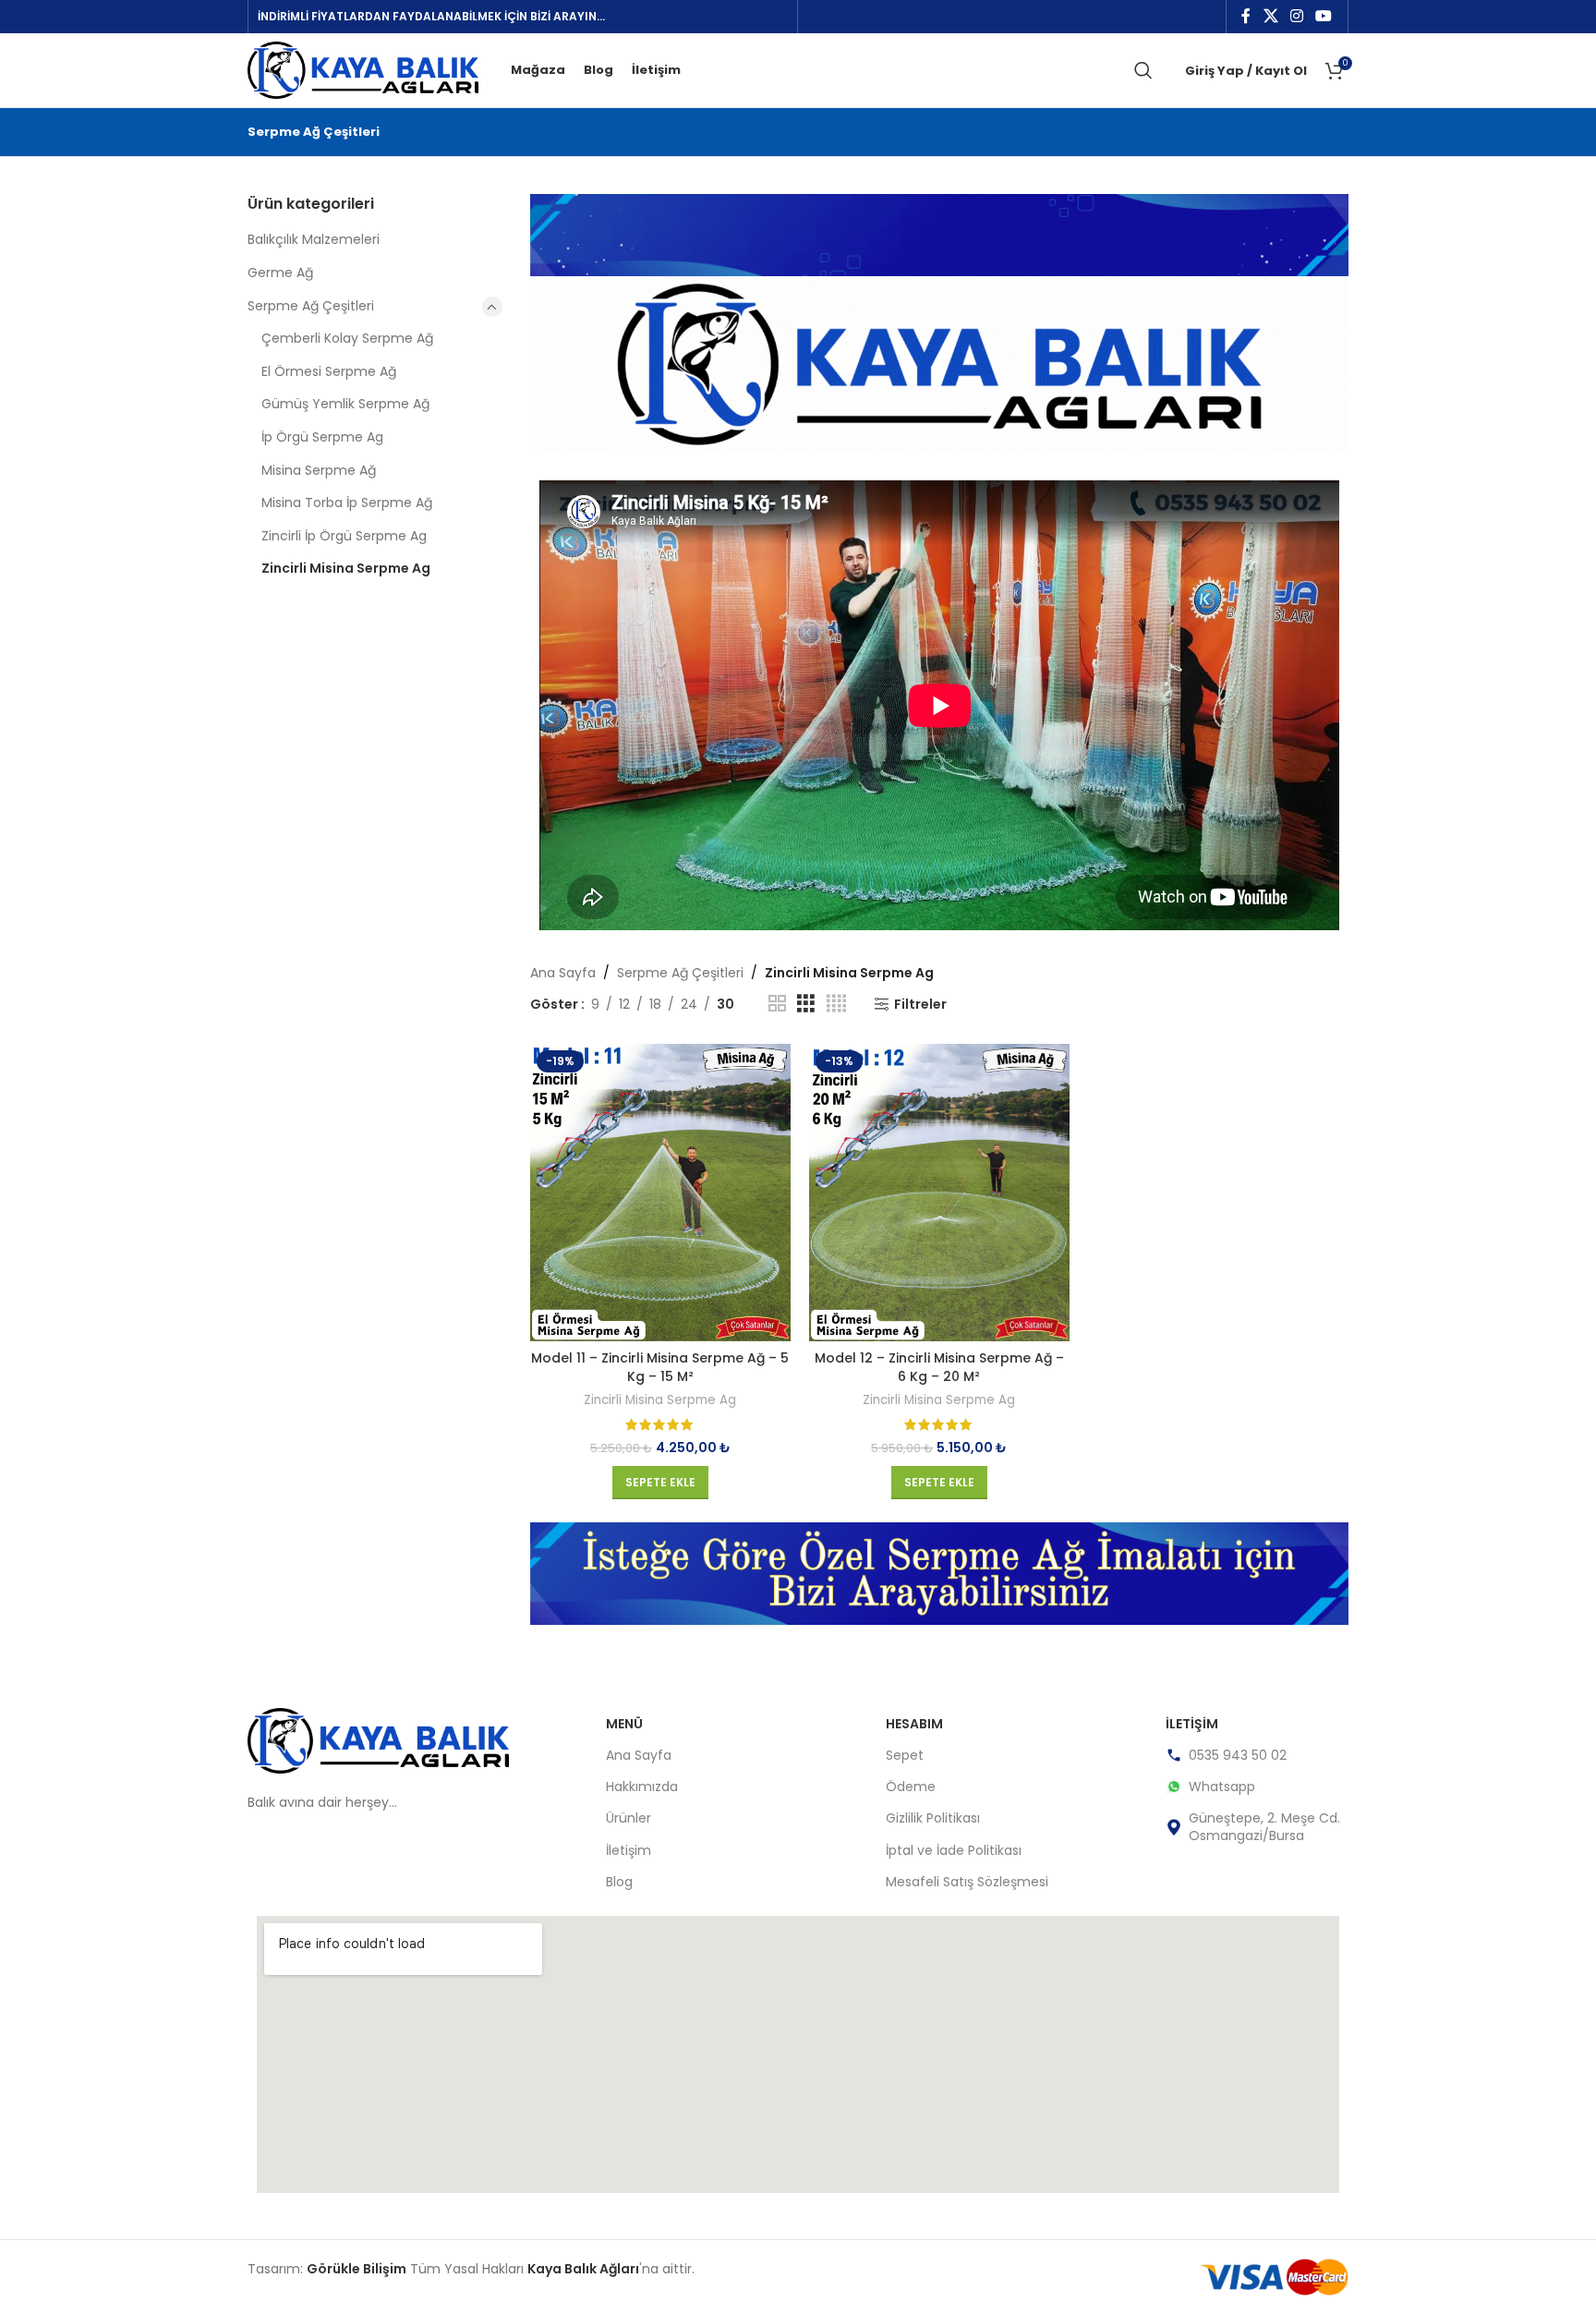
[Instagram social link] (1296, 16)
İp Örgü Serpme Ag (322, 437)
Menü (624, 1724)
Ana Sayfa (563, 973)
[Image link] (378, 1739)
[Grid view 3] (806, 1004)
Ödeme (911, 1787)
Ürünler (629, 1818)
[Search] (1143, 70)
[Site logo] (363, 69)
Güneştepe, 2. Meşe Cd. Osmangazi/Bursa (1264, 1826)
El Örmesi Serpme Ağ (329, 371)
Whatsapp (1222, 1787)
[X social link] (1270, 16)
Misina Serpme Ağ (319, 470)
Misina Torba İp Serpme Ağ (347, 503)
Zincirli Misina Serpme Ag (346, 568)
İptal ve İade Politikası (954, 1850)
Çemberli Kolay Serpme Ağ (347, 338)
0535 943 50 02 (1238, 1755)
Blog (619, 1882)
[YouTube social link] (1324, 16)
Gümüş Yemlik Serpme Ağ (345, 404)
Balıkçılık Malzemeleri (314, 239)
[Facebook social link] (1246, 16)
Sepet (905, 1755)
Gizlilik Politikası (933, 1818)
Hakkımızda (642, 1787)
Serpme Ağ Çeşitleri (311, 306)
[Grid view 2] (777, 1004)
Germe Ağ (280, 273)
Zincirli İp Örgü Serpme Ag (344, 536)
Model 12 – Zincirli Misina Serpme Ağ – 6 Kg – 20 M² (939, 1367)
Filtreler (920, 1005)
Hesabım (914, 1724)
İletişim (629, 1850)
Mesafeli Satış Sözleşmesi (967, 1882)
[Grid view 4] (836, 1004)
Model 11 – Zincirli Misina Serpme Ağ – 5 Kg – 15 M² (660, 1367)
